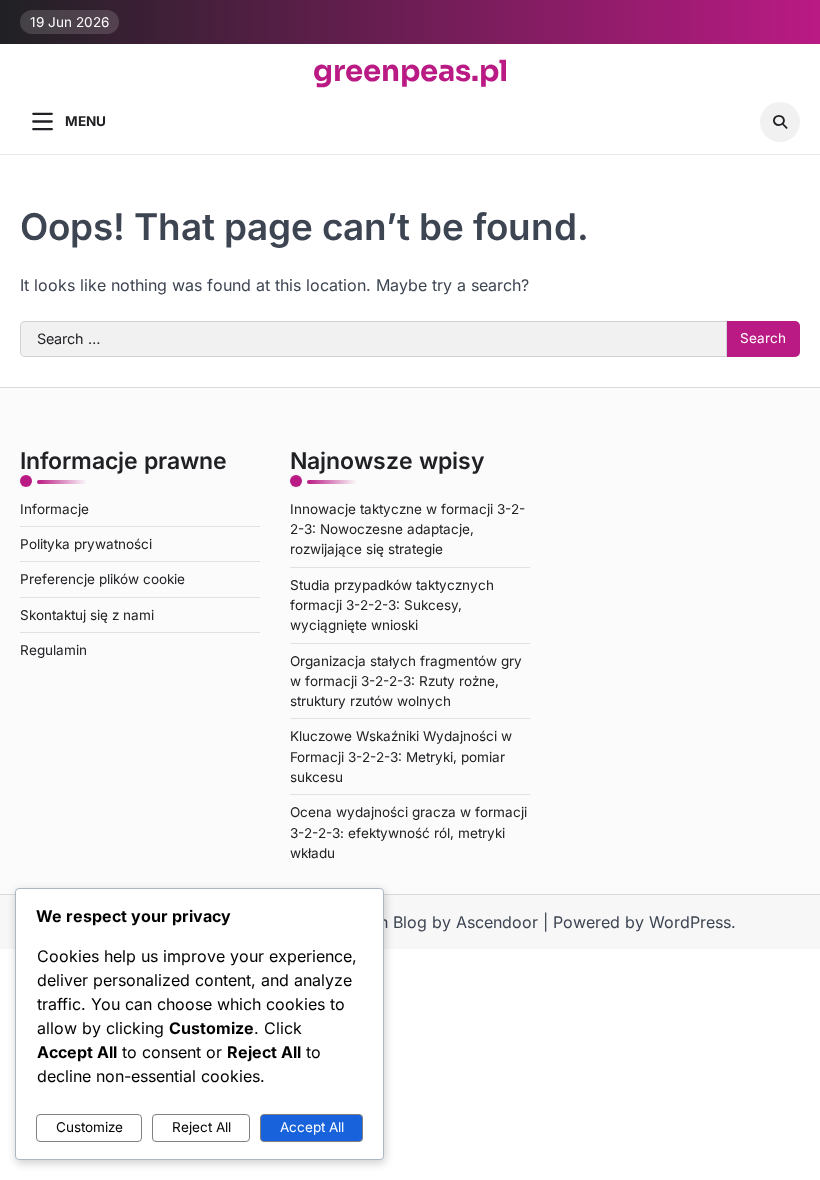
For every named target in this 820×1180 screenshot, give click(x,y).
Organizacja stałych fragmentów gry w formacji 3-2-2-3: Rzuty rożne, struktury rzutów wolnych (406, 681)
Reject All (201, 1127)
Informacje (54, 509)
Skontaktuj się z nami (87, 615)
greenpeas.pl (410, 71)
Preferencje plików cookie (102, 579)
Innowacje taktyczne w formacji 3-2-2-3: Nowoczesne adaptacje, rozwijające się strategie (407, 529)
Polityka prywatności (86, 544)
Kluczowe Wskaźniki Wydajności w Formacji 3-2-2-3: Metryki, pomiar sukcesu (401, 756)
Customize (89, 1127)
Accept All (312, 1127)
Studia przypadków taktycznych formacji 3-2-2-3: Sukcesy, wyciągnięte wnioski (392, 605)
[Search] (780, 122)
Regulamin (53, 650)
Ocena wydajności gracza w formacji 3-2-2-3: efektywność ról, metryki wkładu (408, 832)
